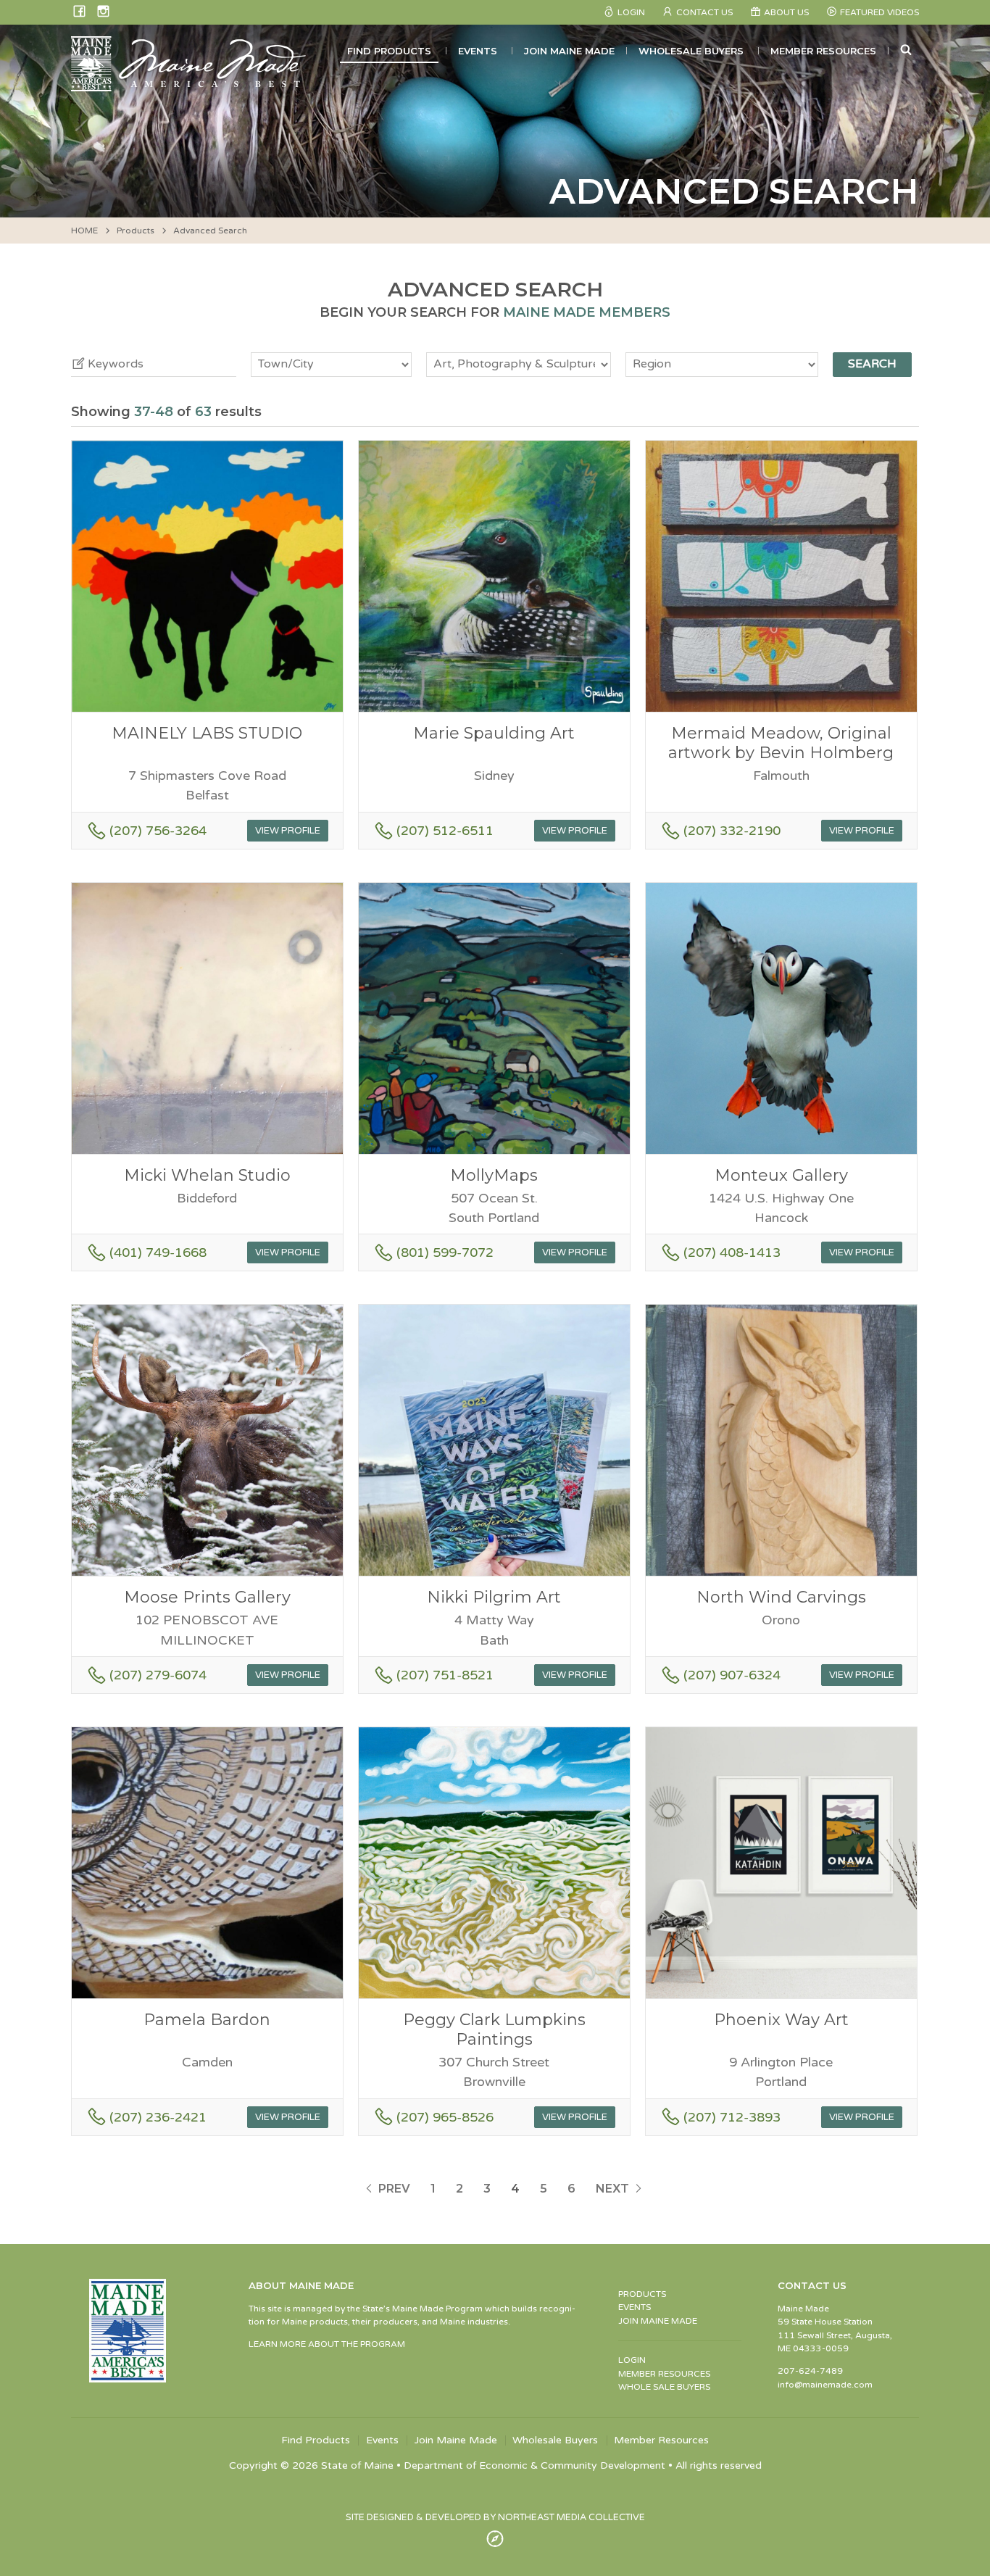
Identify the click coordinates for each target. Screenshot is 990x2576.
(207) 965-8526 (445, 2117)
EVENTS (635, 2307)
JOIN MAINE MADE (658, 2321)
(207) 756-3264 (158, 831)
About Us (786, 12)
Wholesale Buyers (691, 51)
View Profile (288, 831)
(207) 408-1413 (732, 1252)
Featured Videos (879, 12)
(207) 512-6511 (445, 831)
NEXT (614, 2189)
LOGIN (632, 2360)
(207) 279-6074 (158, 1675)
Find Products (389, 51)
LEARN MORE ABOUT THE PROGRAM (327, 2344)
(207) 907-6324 (732, 1675)
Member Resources (823, 51)
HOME (84, 230)
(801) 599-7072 (445, 1252)
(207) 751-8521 (445, 1675)
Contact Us (704, 12)
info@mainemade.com (825, 2385)
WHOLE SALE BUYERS (664, 2387)
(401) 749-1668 (158, 1252)
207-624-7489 (810, 2371)
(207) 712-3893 (732, 2117)
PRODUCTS (642, 2294)
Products (136, 230)
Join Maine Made (569, 51)
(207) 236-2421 (158, 2117)
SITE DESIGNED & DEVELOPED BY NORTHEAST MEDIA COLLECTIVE (495, 2517)
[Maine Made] (190, 84)
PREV (393, 2189)
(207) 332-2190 (732, 831)
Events (478, 51)
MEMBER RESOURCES (664, 2374)
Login (631, 12)
